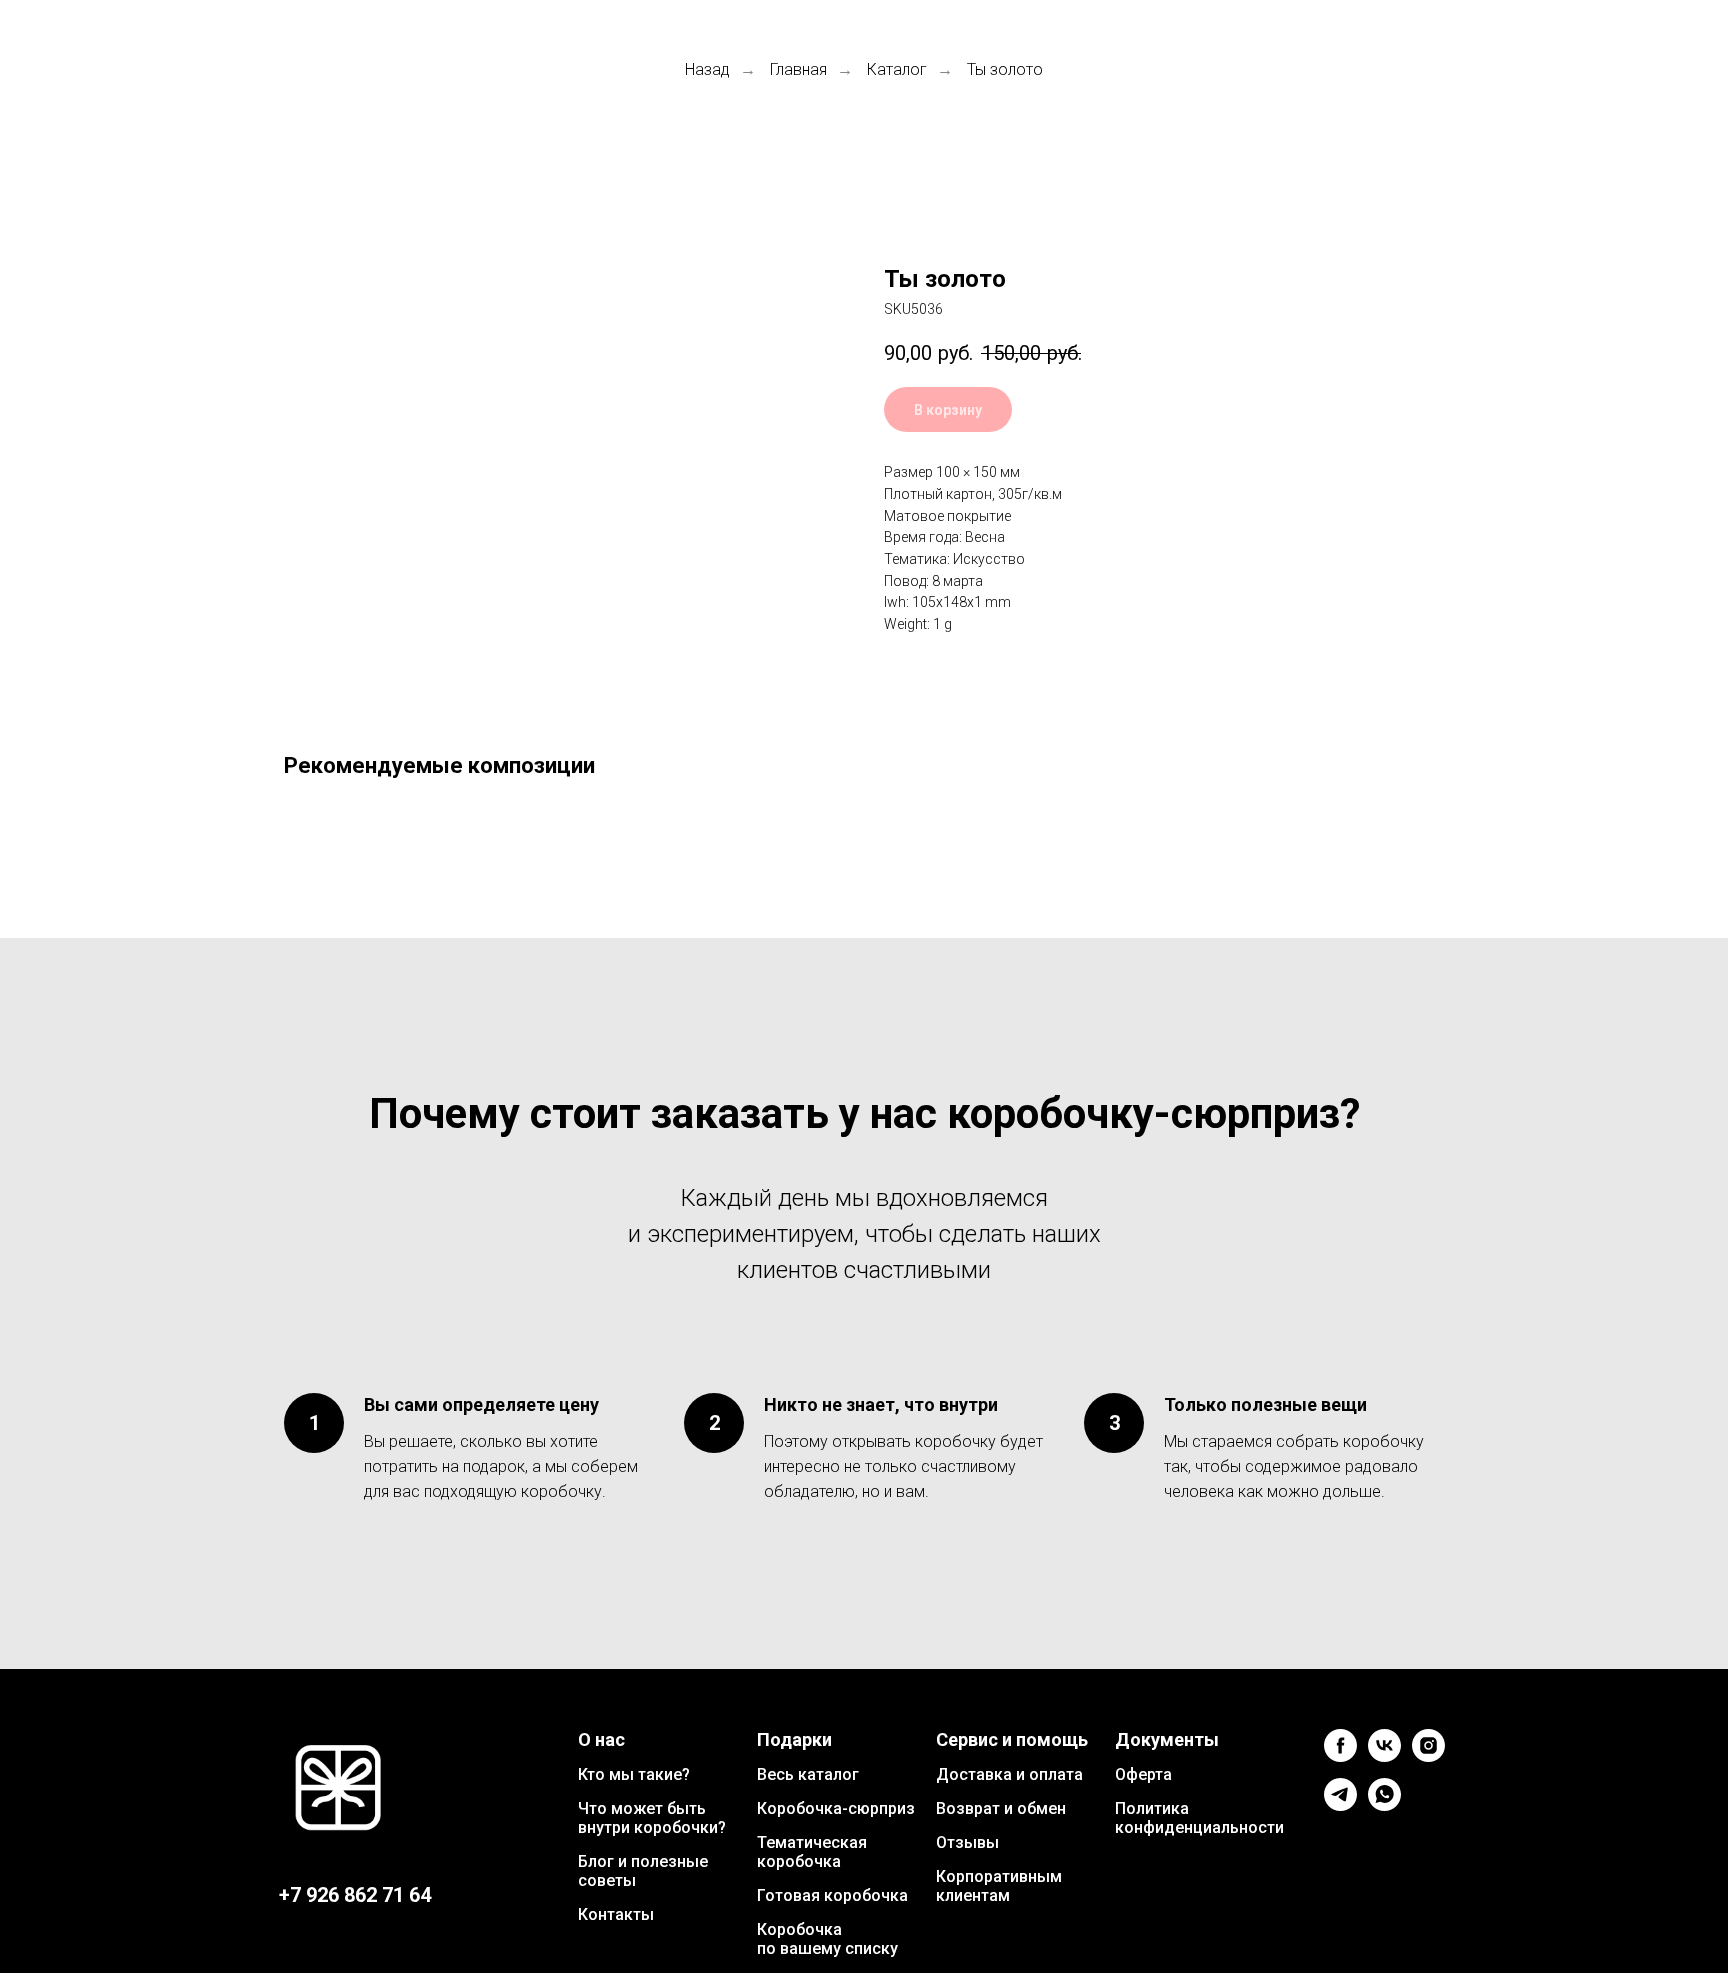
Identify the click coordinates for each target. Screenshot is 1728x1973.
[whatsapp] (1384, 1805)
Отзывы (967, 1842)
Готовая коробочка (832, 1895)
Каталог (897, 69)
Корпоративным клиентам (999, 1886)
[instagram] (1428, 1756)
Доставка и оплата (1009, 1774)
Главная (798, 69)
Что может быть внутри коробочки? (652, 1818)
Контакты (616, 1914)
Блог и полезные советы (643, 1871)
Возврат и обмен (1001, 1808)
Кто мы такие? (634, 1774)
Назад (707, 69)
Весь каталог (808, 1774)
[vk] (1384, 1756)
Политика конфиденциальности (1199, 1818)
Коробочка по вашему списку (827, 1939)
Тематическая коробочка (812, 1852)
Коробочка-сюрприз (836, 1808)
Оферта (1143, 1774)
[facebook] (1340, 1756)
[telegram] (1340, 1805)
